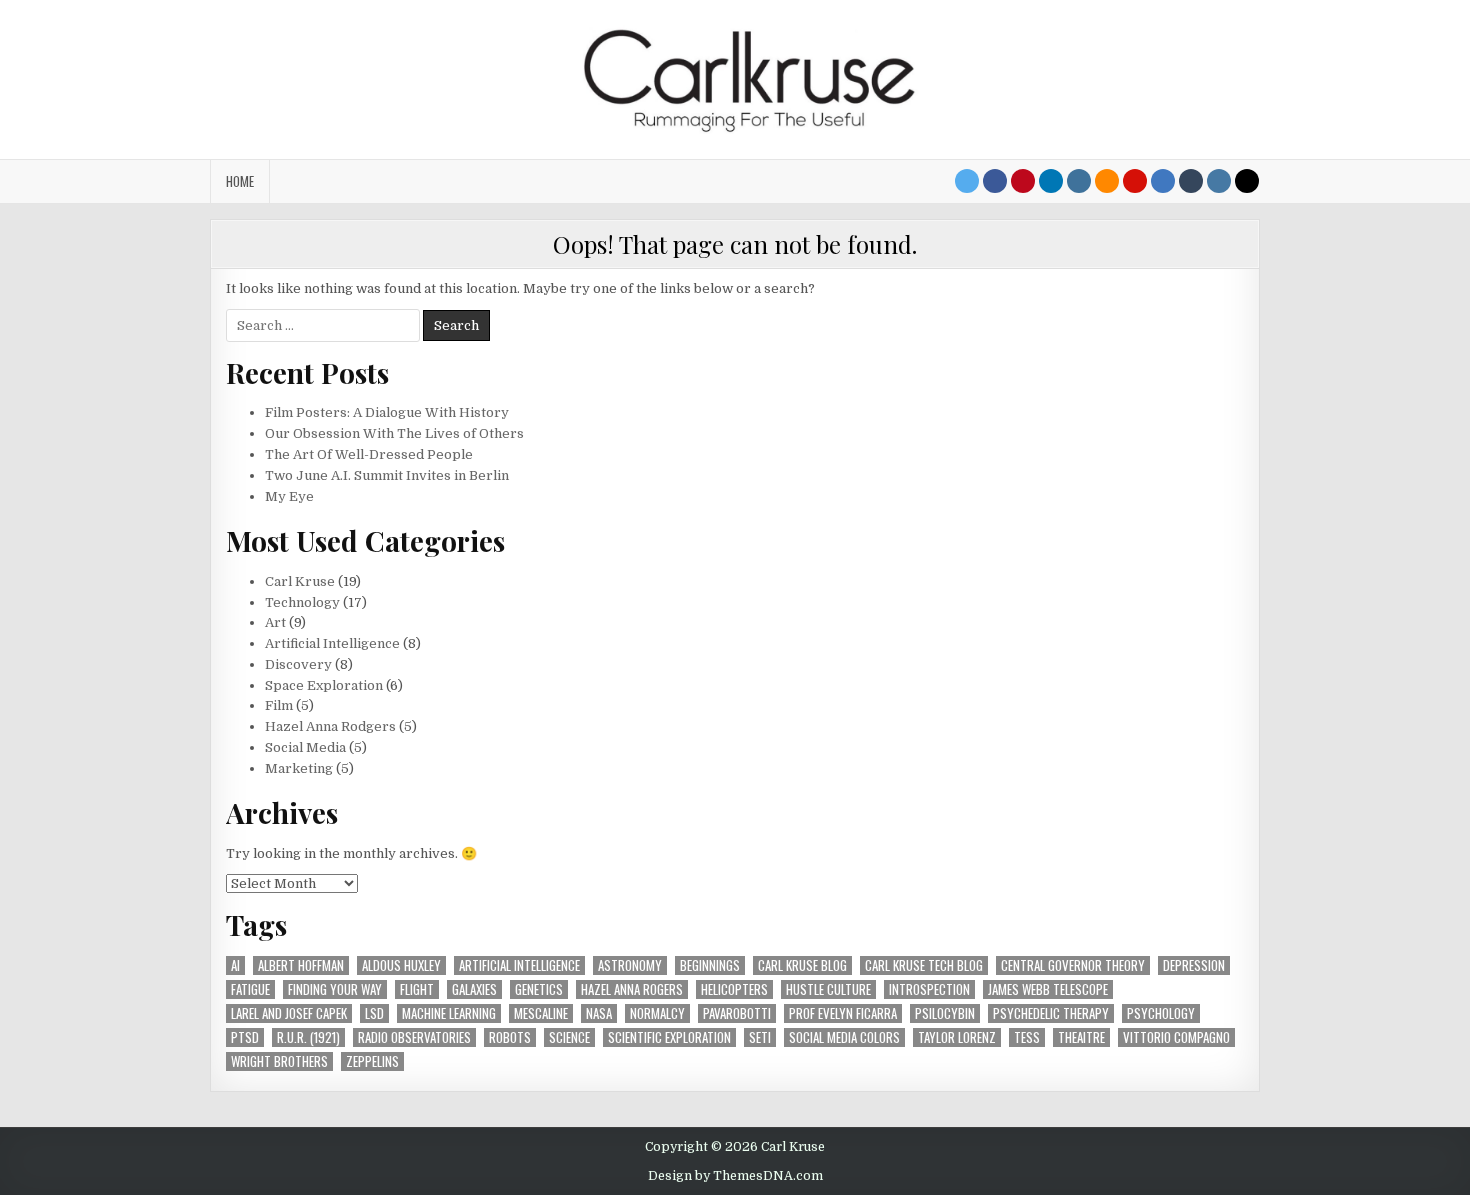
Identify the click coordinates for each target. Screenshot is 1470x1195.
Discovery (298, 664)
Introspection (929, 989)
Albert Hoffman (301, 965)
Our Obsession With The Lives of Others (394, 433)
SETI (760, 1037)
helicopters (734, 989)
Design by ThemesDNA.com (735, 1176)
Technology (302, 602)
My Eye (289, 496)
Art (275, 622)
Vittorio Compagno (1176, 1037)
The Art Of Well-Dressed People (369, 454)
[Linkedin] (1051, 181)
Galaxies (474, 989)
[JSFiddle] (1219, 181)
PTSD (245, 1037)
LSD (374, 1013)
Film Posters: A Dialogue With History (387, 412)
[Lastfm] (1135, 181)
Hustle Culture (828, 989)
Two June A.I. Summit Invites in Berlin (387, 475)
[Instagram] (1079, 181)
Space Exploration (324, 685)
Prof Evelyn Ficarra (843, 1013)
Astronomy (630, 965)
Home (240, 181)
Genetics (539, 989)
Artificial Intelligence (332, 643)
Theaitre (1081, 1037)
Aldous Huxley (401, 965)
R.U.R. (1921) (308, 1037)
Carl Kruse (300, 581)
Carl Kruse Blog (802, 965)
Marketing (299, 768)
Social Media (305, 747)
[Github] (1163, 181)
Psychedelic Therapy (1051, 1013)
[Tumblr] (1191, 181)
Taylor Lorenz (957, 1037)
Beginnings (710, 965)
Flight (417, 989)
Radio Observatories (414, 1037)
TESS (1027, 1037)
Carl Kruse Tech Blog (924, 965)
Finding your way (335, 989)
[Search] (1247, 181)
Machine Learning (449, 1013)
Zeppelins (372, 1061)
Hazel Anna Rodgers (330, 726)
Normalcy (657, 1013)
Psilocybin (945, 1013)
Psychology (1161, 1013)
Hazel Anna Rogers (632, 989)
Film (279, 705)
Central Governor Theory (1073, 965)
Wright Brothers (279, 1061)
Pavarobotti (737, 1013)
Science (569, 1037)
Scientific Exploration (669, 1037)
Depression (1194, 965)
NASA (599, 1013)
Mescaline (541, 1013)
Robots (510, 1037)
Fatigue (250, 989)
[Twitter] (967, 181)
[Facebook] (995, 181)
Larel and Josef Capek (289, 1013)
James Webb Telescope (1048, 989)
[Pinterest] (1023, 181)
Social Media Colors (844, 1037)
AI (235, 965)
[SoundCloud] (1107, 181)
